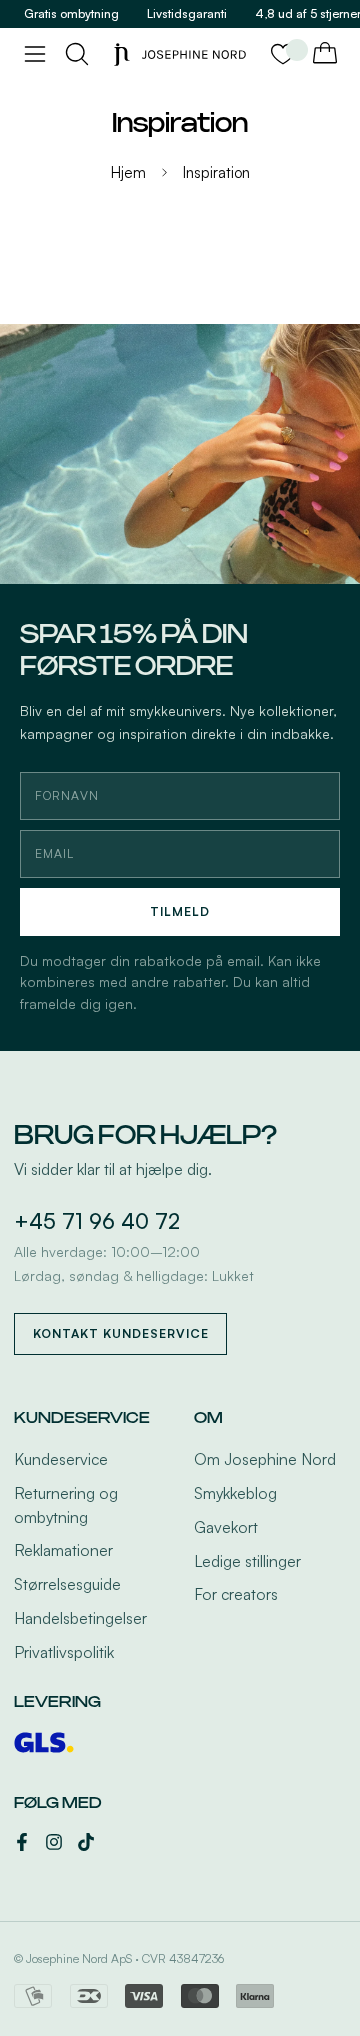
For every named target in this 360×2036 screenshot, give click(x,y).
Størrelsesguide (67, 1584)
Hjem (128, 172)
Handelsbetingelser (80, 1618)
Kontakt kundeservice (121, 1333)
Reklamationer (63, 1550)
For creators (236, 1594)
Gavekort (226, 1527)
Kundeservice (61, 1459)
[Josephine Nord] (180, 54)
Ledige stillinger (247, 1561)
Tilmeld (180, 911)
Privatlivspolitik (64, 1652)
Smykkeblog (235, 1493)
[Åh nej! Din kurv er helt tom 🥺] (325, 54)
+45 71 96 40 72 (97, 1221)
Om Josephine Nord (265, 1459)
